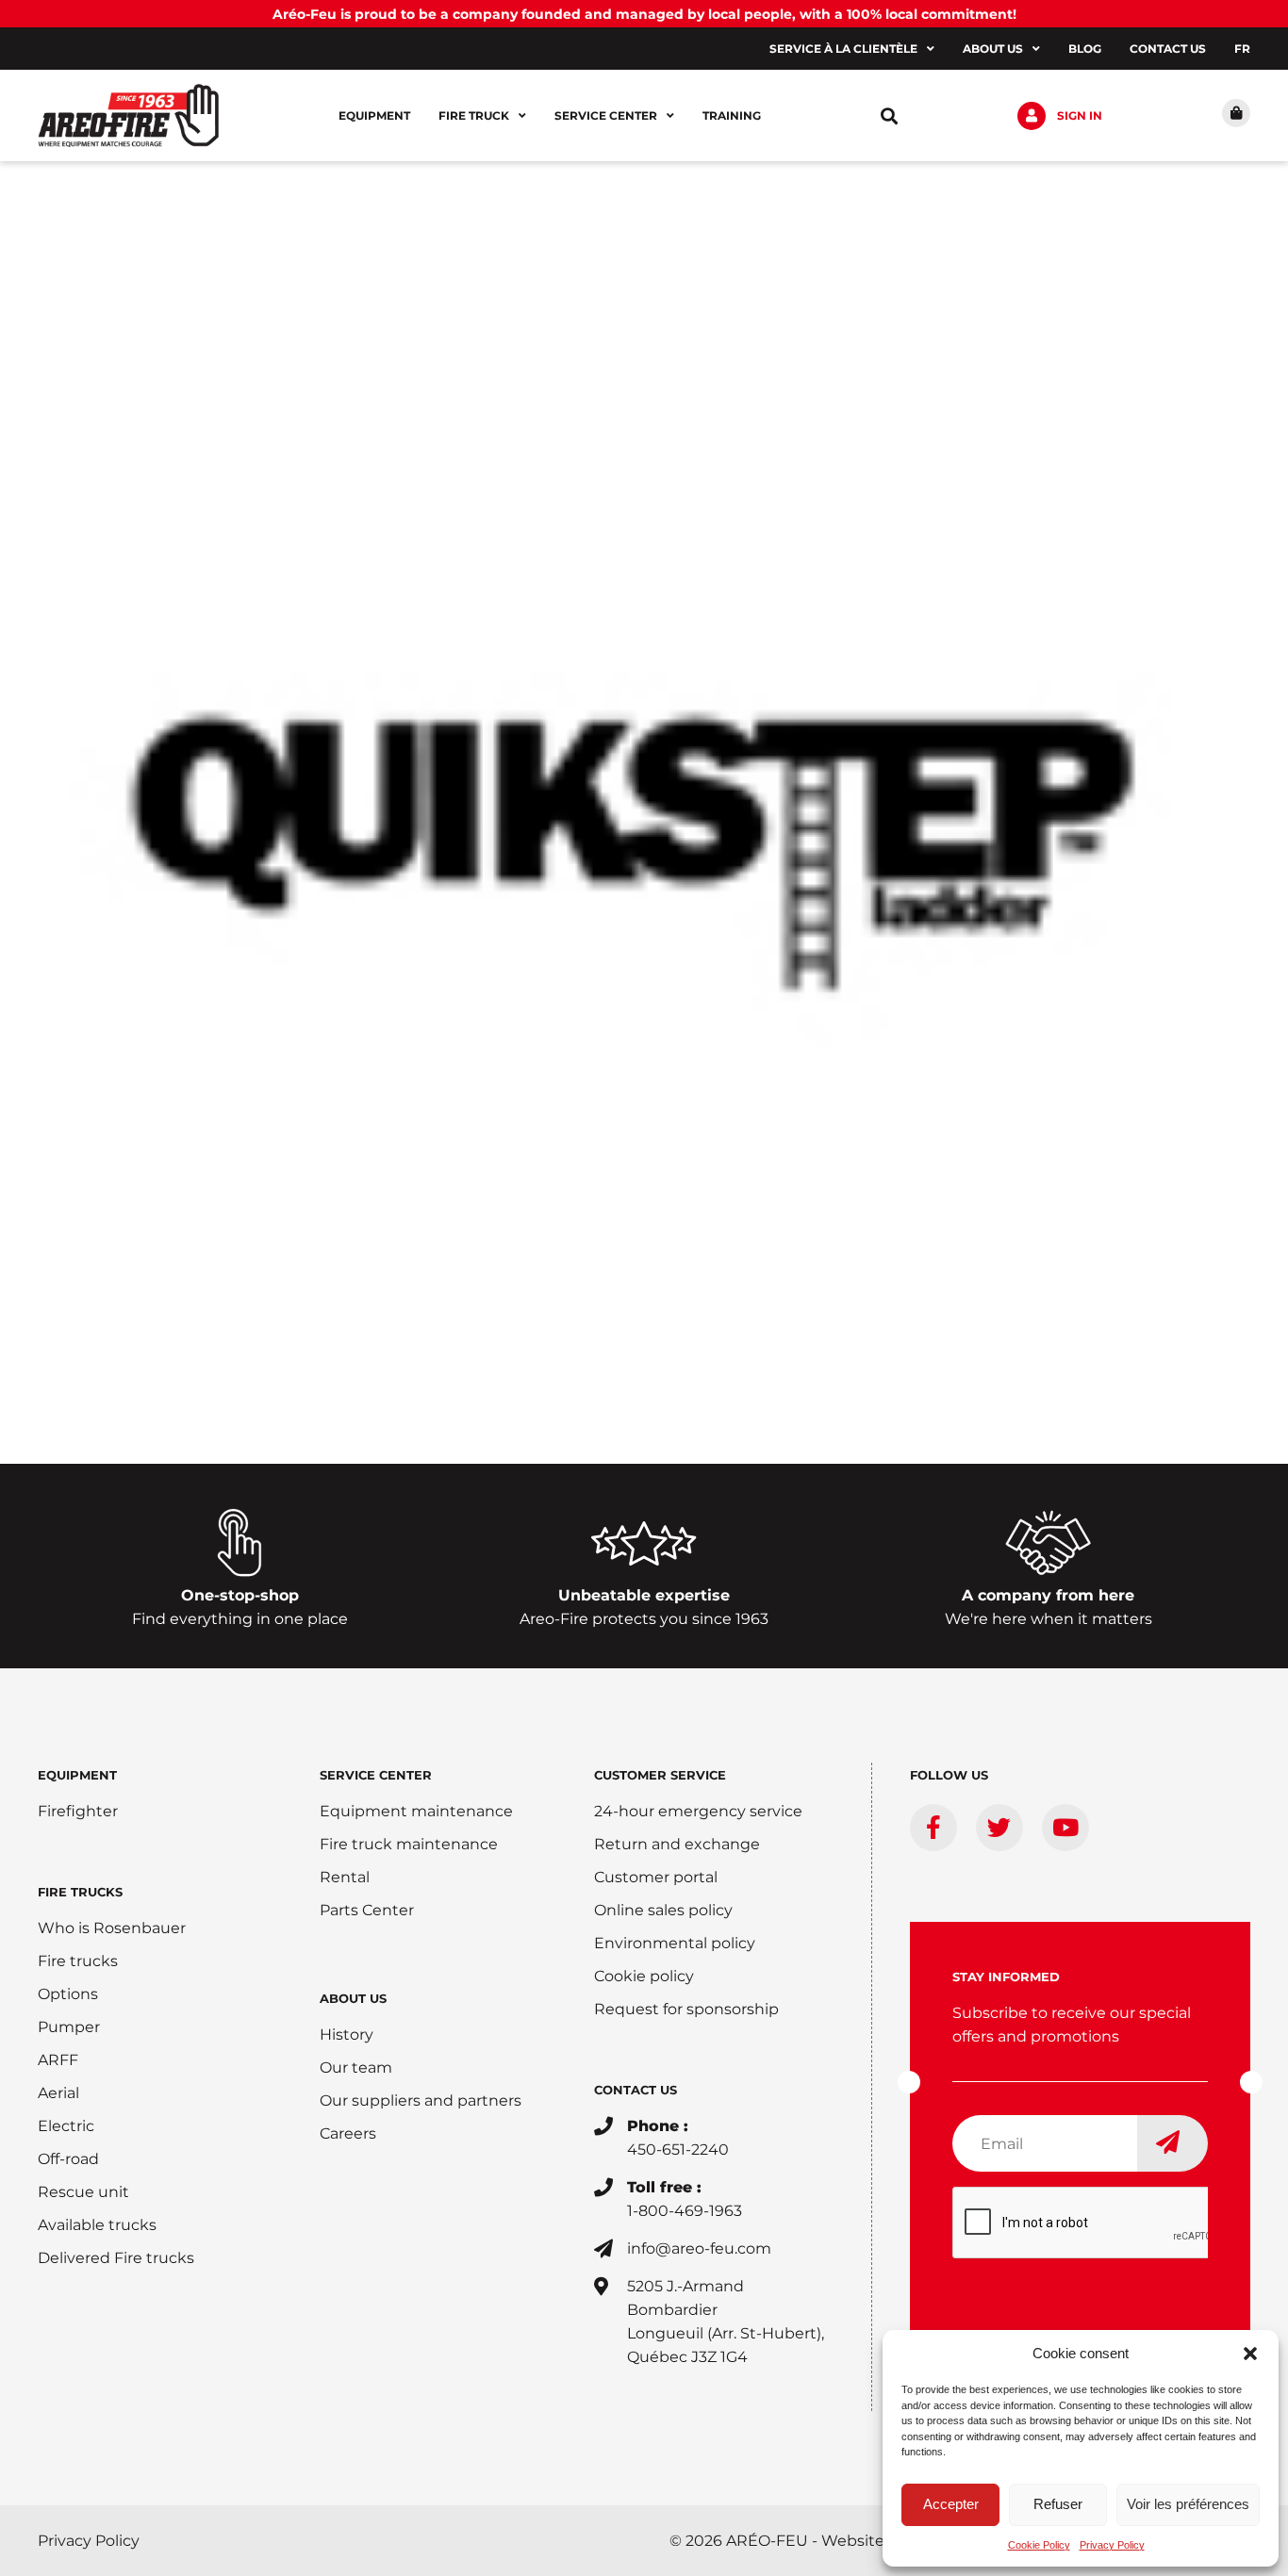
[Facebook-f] (933, 1828)
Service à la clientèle (843, 49)
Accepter (951, 2504)
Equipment (374, 115)
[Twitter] (999, 1828)
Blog (1085, 49)
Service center (606, 115)
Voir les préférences (1188, 2504)
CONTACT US (636, 2090)
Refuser (1058, 2504)
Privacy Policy (1112, 2545)
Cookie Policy (1039, 2545)
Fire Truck (474, 115)
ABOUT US (353, 1998)
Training (732, 115)
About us (993, 49)
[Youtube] (1065, 1828)
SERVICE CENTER (376, 1775)
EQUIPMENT (77, 1775)
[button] (1250, 2354)
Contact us (1168, 49)
